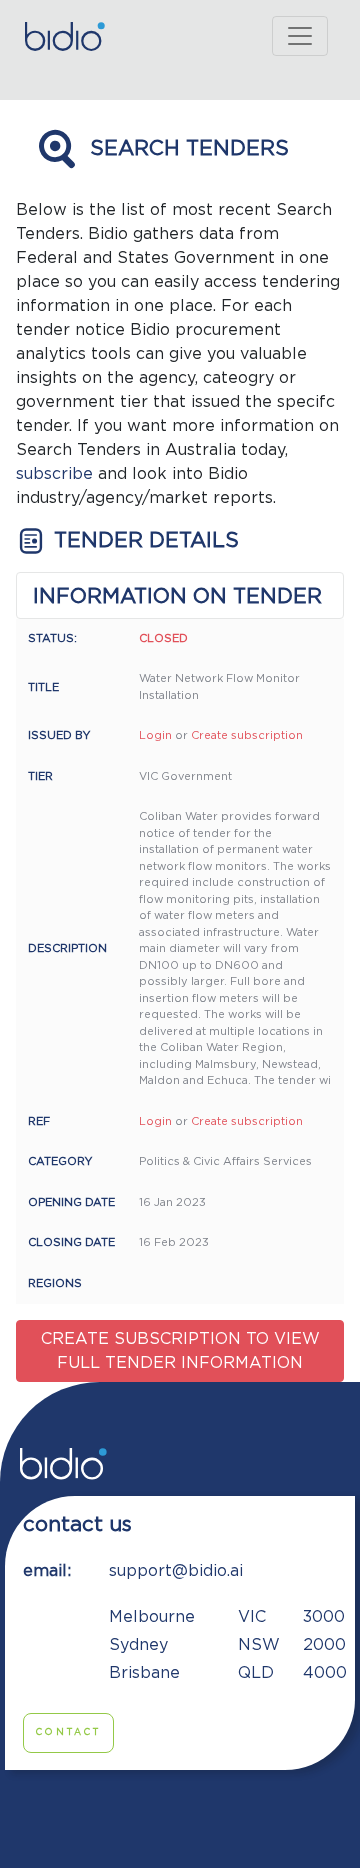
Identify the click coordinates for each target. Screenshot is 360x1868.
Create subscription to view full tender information (180, 1351)
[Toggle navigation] (300, 36)
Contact (68, 1732)
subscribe (54, 474)
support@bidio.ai (176, 1571)
